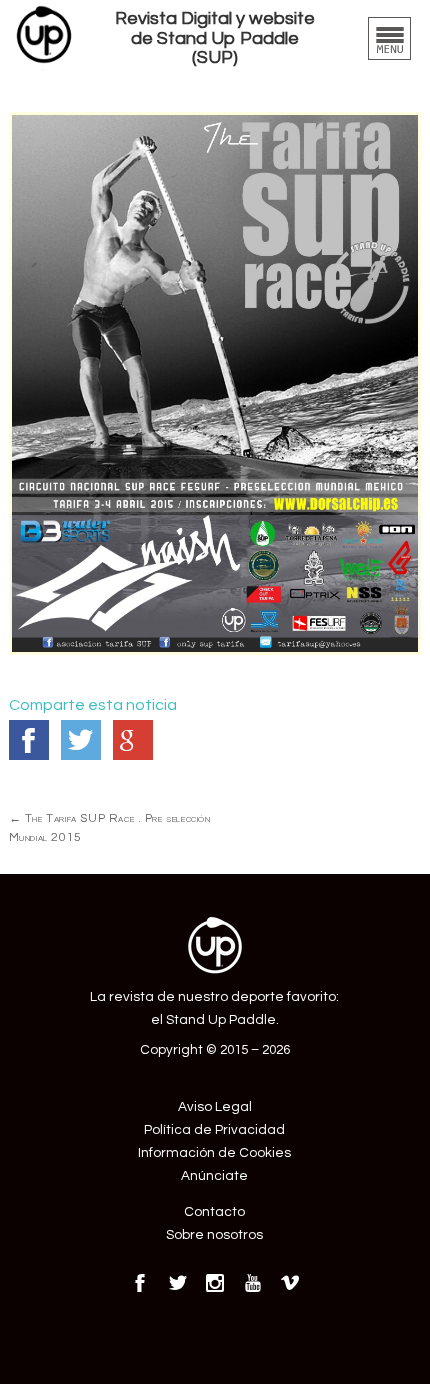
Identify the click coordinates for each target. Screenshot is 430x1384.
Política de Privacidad (214, 1130)
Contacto (214, 1212)
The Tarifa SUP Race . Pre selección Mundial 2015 (110, 828)
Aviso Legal (215, 1107)
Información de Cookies (214, 1153)
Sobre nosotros (214, 1235)
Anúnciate (214, 1176)
